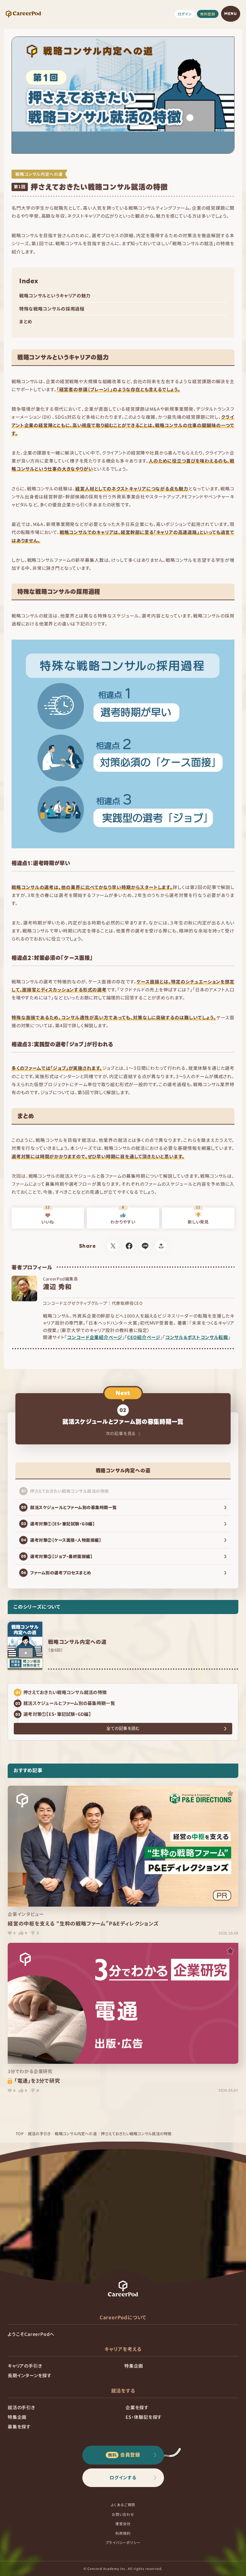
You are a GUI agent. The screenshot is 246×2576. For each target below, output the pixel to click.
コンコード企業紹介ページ (94, 1337)
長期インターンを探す (30, 2375)
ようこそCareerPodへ (31, 2334)
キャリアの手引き (25, 2366)
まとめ (26, 321)
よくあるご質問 (123, 2505)
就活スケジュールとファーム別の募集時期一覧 (69, 1703)
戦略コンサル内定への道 (76, 2133)
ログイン (185, 14)
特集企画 (134, 2366)
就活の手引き (39, 2133)
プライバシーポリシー (123, 2542)
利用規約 (123, 2533)
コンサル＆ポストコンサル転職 (197, 1337)
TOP (20, 2133)
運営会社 (123, 2524)
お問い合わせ (123, 2514)
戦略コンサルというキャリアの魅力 (55, 295)
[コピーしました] (161, 1246)
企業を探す (137, 2407)
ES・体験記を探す (144, 2417)
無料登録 (208, 14)
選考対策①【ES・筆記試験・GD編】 (57, 1714)
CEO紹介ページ (144, 1337)
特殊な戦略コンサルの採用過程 (52, 309)
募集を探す (19, 2427)
